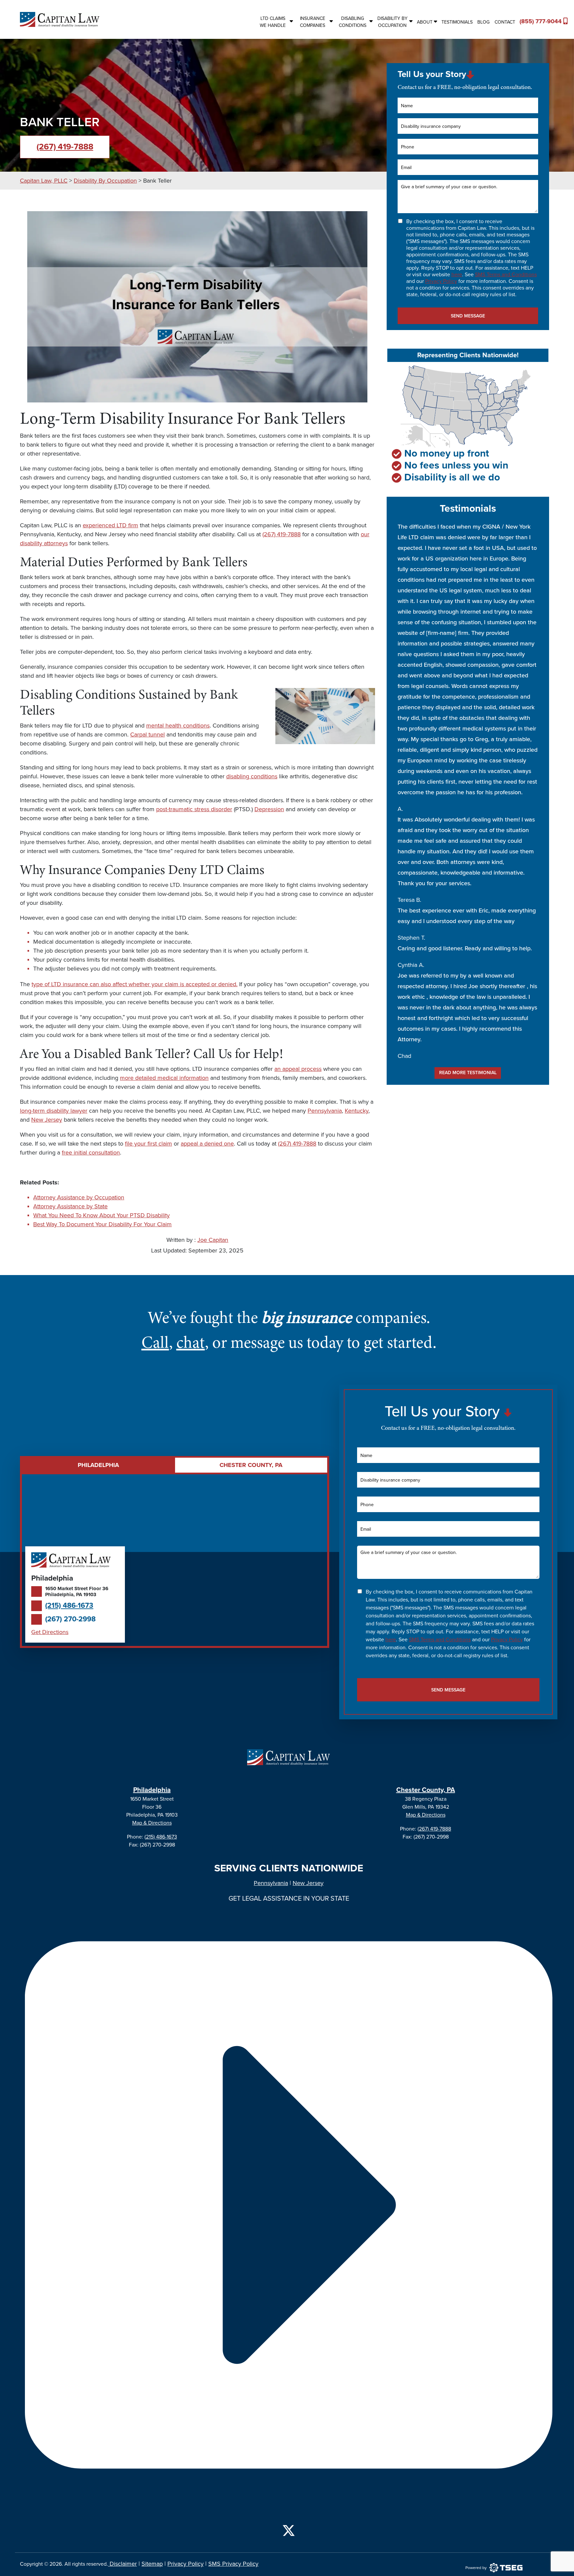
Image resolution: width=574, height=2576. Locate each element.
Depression (269, 809)
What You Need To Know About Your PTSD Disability (101, 1215)
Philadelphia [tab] (98, 1465)
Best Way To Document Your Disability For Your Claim (102, 1224)
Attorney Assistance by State (70, 1206)
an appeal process (298, 1069)
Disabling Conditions (353, 22)
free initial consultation (91, 1153)
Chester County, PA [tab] (251, 1465)
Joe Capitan (213, 1240)
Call (155, 1342)
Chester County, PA (426, 1790)
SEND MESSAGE (468, 316)
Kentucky (357, 1111)
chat (191, 1342)
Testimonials (457, 22)
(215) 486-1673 (69, 1606)
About (425, 22)
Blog (483, 22)
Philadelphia (152, 1790)
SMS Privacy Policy (233, 2564)
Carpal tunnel (147, 734)
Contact (505, 22)
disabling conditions (252, 776)
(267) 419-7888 (65, 147)
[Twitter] (289, 2529)
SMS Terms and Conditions (506, 275)
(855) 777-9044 (538, 21)
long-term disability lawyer (54, 1111)
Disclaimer (122, 2564)
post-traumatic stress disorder (194, 809)
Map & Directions (152, 1823)
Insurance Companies (313, 22)
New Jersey (47, 1120)
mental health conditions (178, 726)
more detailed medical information (164, 1078)
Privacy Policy (441, 281)
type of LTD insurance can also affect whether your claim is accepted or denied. (135, 984)
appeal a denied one (207, 1144)
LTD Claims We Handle (273, 22)
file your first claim (148, 1144)
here (457, 275)
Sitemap (152, 2564)
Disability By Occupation (392, 22)
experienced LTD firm (110, 525)
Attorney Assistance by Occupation (79, 1197)
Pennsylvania (325, 1111)
